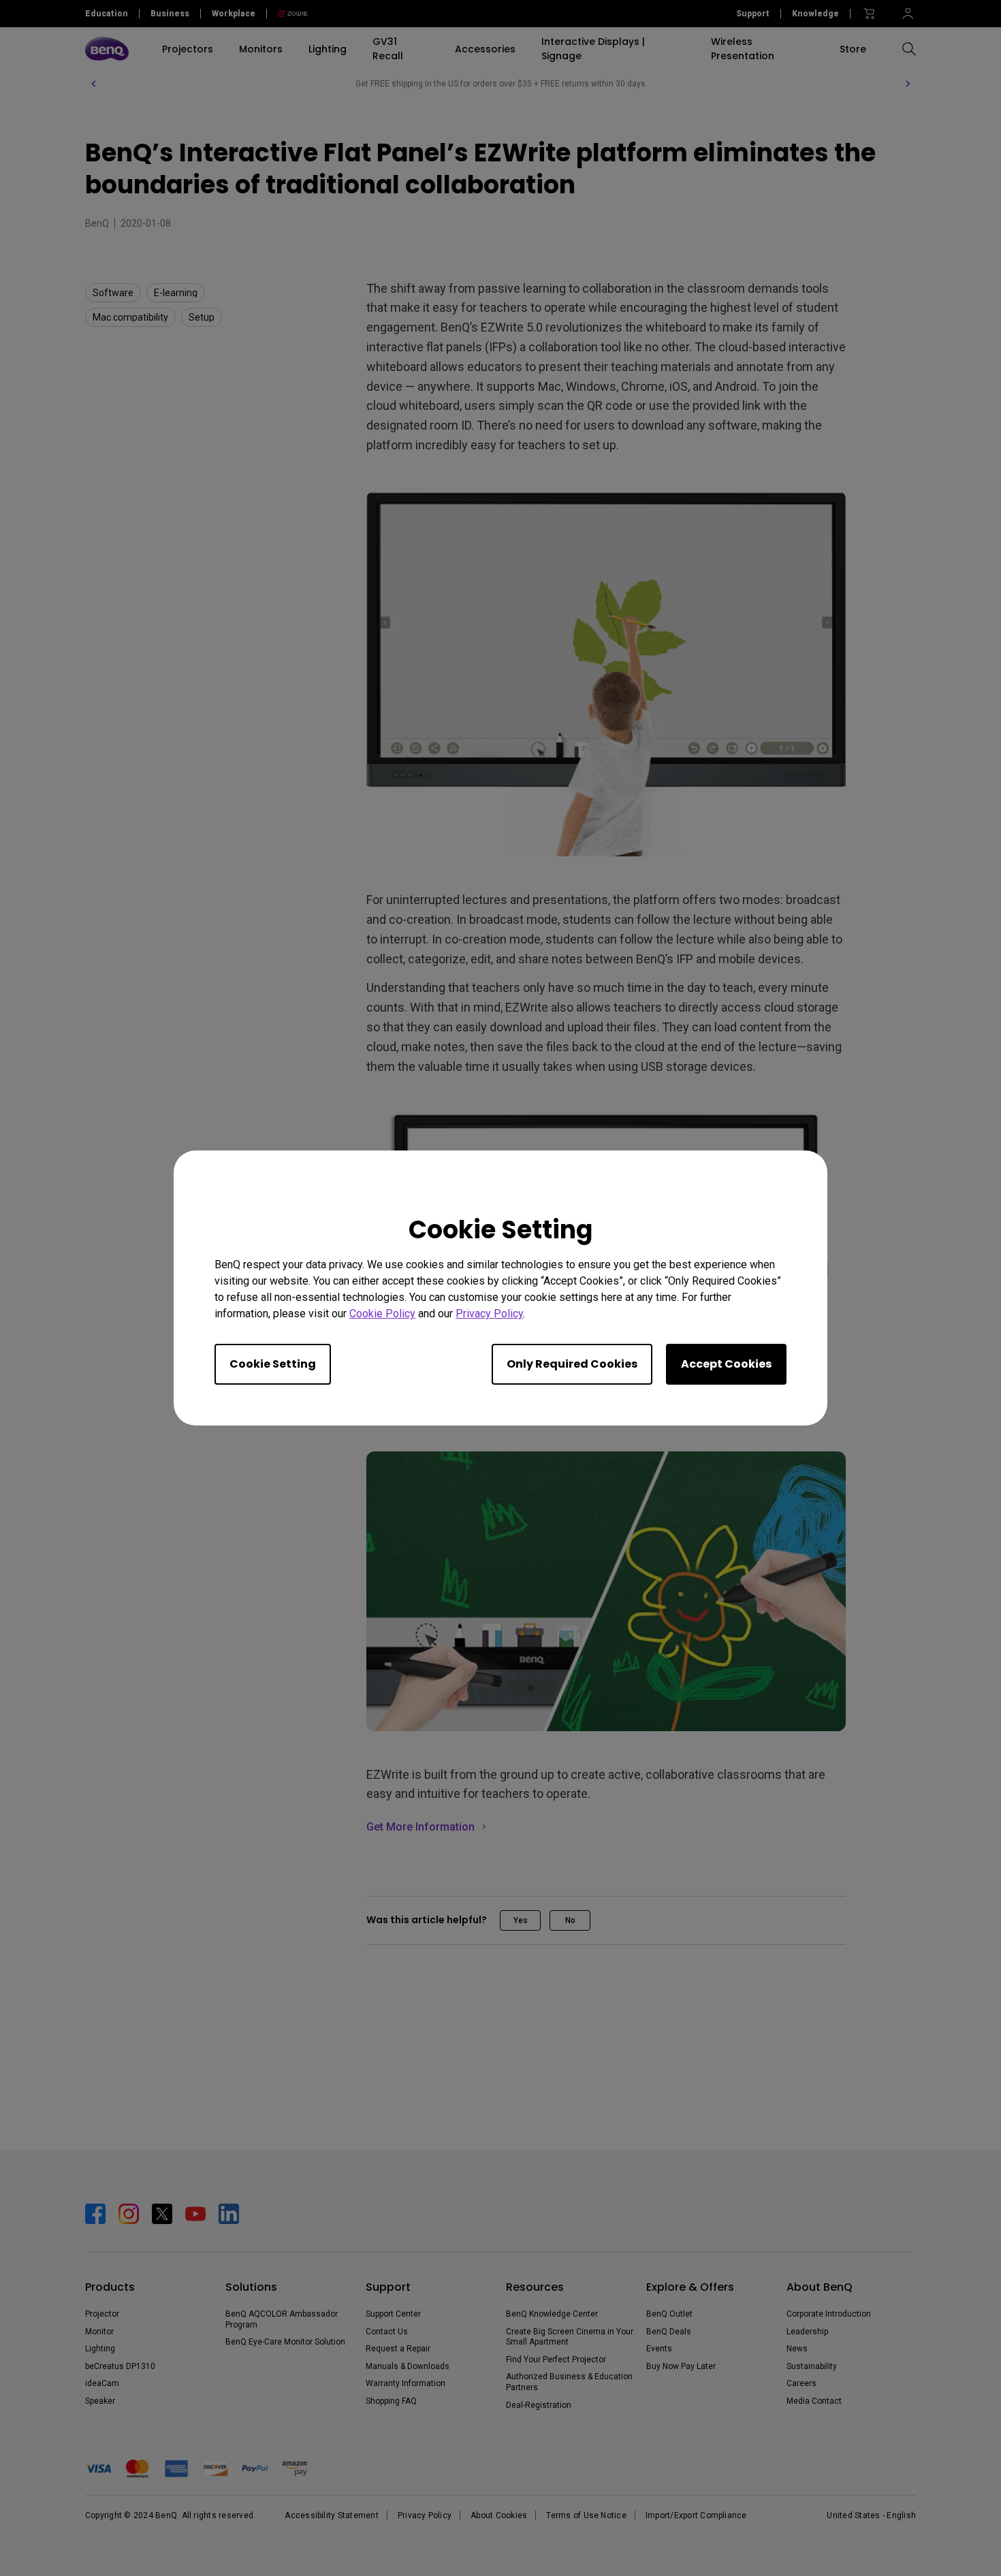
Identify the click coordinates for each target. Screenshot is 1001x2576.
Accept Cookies (726, 1364)
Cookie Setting (273, 1364)
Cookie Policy (382, 1314)
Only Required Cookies (572, 1364)
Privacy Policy (489, 1314)
